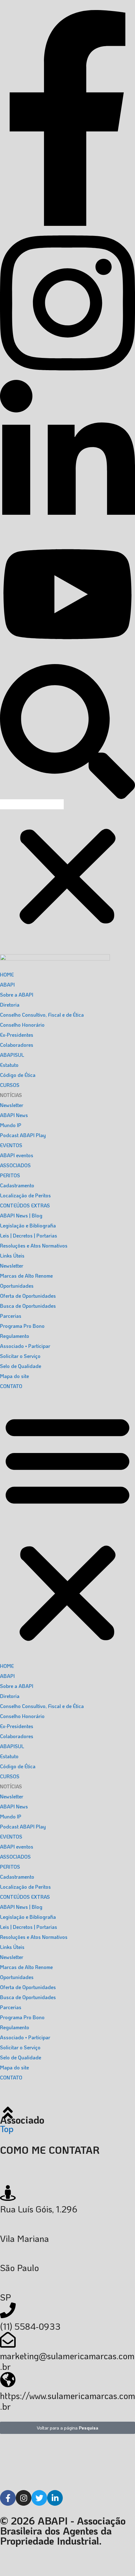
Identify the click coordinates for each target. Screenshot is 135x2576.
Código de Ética (18, 1075)
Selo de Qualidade (21, 1366)
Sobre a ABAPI (17, 995)
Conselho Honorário (22, 1025)
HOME (7, 974)
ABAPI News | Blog (21, 1215)
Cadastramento (17, 1185)
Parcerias (11, 1316)
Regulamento (15, 1336)
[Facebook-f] (8, 2498)
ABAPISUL (12, 1055)
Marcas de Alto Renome (26, 1276)
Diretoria (10, 1005)
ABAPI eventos (17, 1155)
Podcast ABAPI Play (23, 1135)
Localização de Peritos (25, 1195)
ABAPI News (14, 1115)
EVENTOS (11, 1145)
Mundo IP (11, 1125)
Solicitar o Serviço (20, 1356)
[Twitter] (39, 2498)
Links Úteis (12, 1256)
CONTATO (11, 1386)
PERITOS (10, 1175)
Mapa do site (14, 1376)
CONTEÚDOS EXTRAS (25, 1205)
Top (7, 2129)
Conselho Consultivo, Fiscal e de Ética (42, 1015)
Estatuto (9, 1065)
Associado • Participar (25, 1346)
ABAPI (7, 985)
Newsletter (12, 1105)
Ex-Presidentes (17, 1035)
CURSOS (10, 1085)
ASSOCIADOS (15, 1165)
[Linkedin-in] (55, 2498)
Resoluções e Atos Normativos (34, 1245)
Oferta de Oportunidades (28, 1296)
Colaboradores (17, 1045)
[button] (67, 726)
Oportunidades (17, 1286)
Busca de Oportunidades (28, 1306)
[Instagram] (24, 2498)
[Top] (8, 2113)
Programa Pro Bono (22, 1326)
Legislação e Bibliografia (28, 1225)
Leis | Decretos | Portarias (29, 1235)
